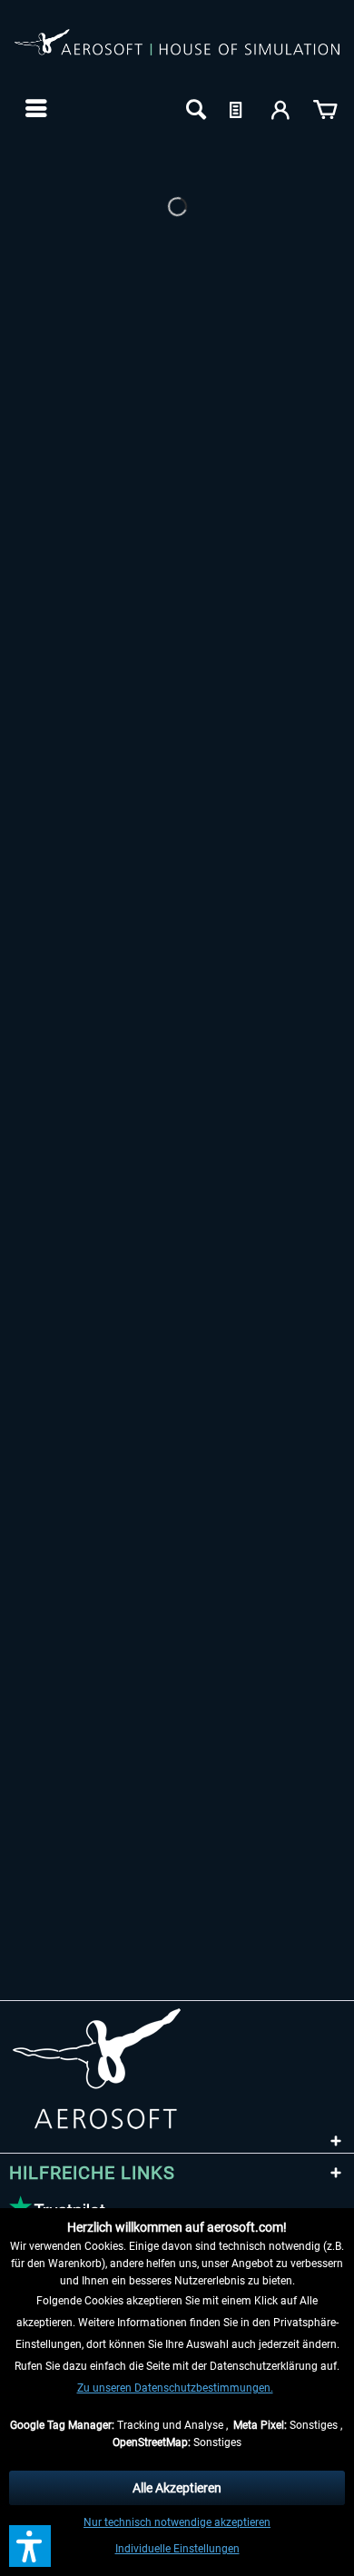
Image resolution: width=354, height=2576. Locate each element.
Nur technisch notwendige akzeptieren (177, 2522)
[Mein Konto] (281, 108)
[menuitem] (34, 108)
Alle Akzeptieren (177, 2488)
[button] (30, 2546)
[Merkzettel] (238, 108)
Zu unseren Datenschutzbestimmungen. (175, 2388)
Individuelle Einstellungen (177, 2549)
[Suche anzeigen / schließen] (194, 108)
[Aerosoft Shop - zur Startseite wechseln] (177, 53)
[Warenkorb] (325, 108)
